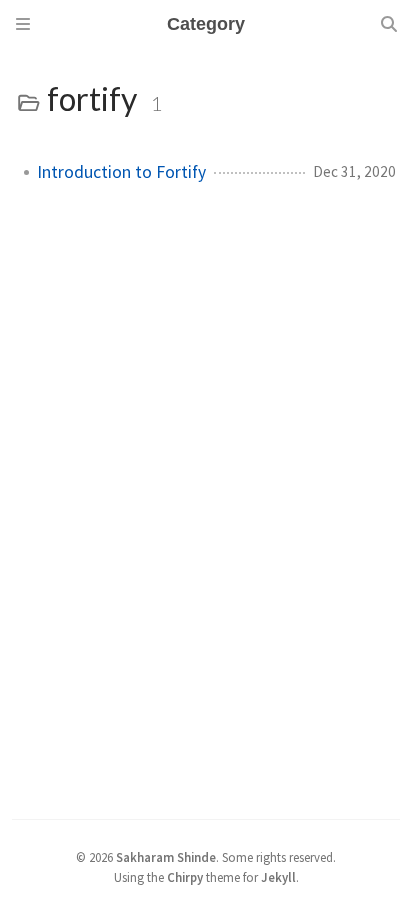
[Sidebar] (23, 24)
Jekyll (278, 877)
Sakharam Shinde (166, 857)
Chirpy (185, 877)
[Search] (389, 24)
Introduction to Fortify (121, 172)
